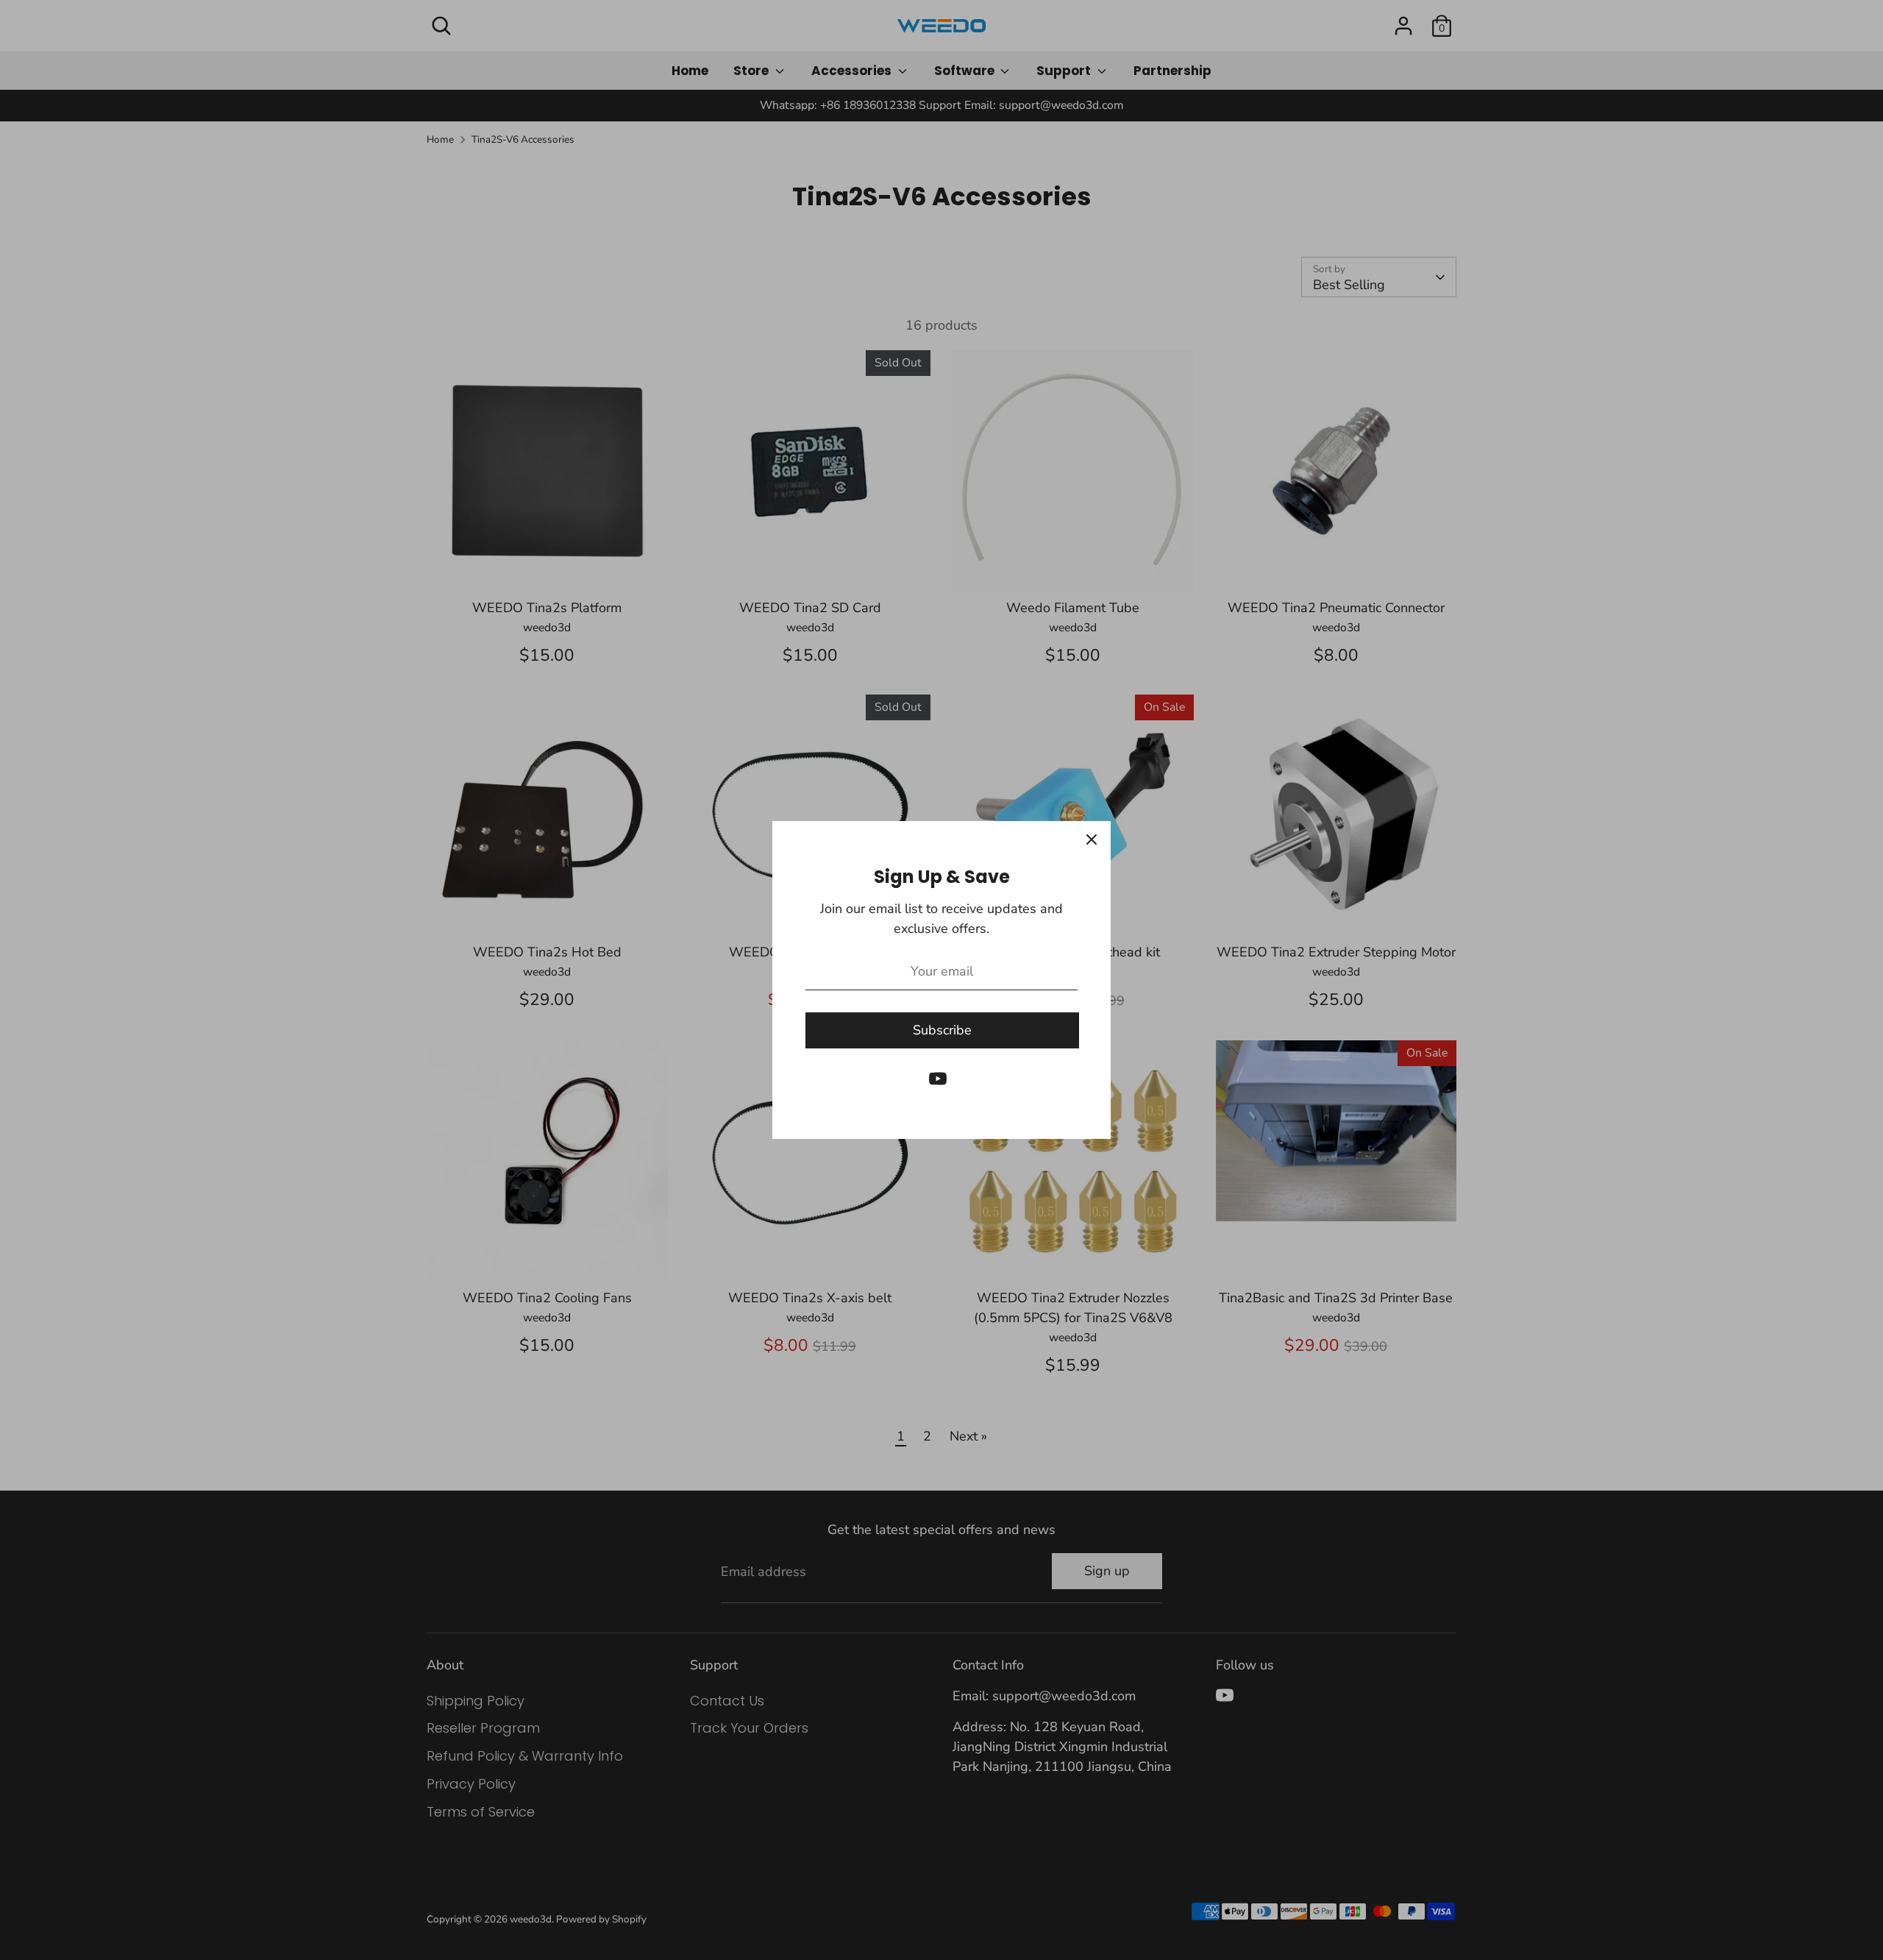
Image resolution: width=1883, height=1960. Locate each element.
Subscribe (942, 1030)
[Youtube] (938, 1079)
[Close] (1092, 840)
